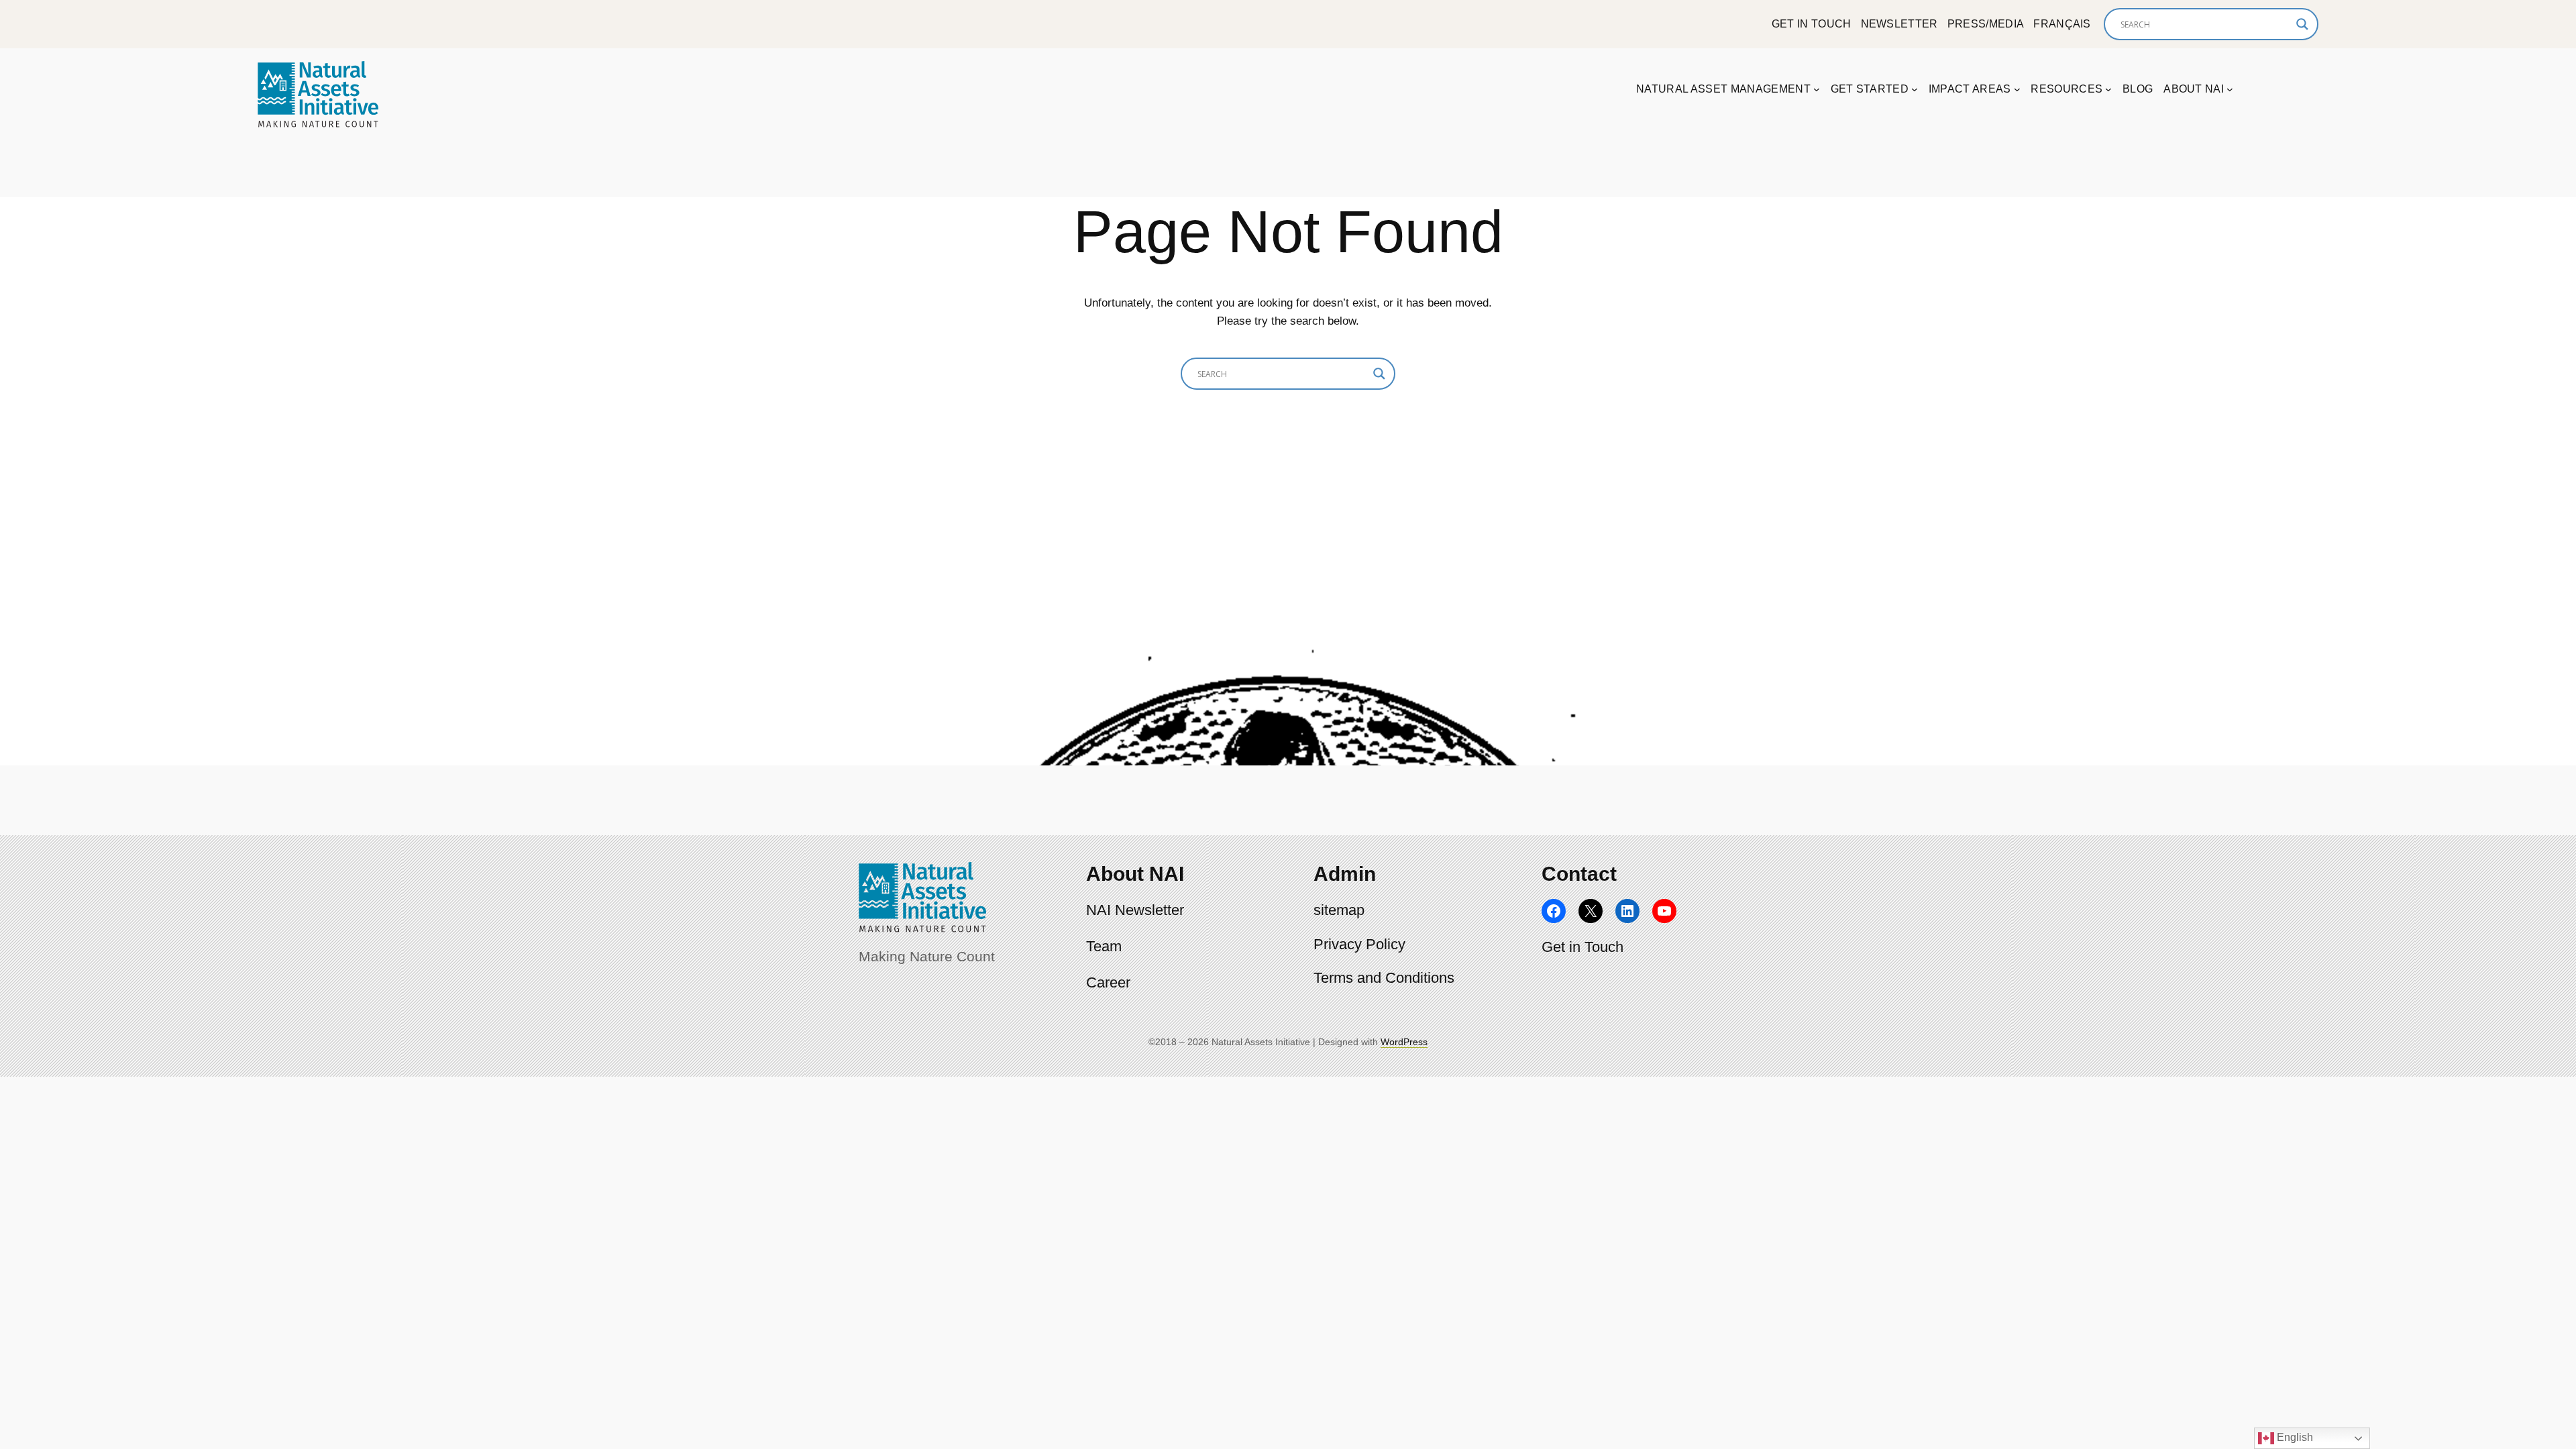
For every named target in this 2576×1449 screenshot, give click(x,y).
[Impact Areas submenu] (2017, 89)
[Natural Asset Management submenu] (1817, 89)
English (2294, 1437)
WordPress (1404, 1042)
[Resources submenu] (2108, 89)
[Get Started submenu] (1915, 89)
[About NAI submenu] (2230, 89)
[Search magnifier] (2302, 24)
